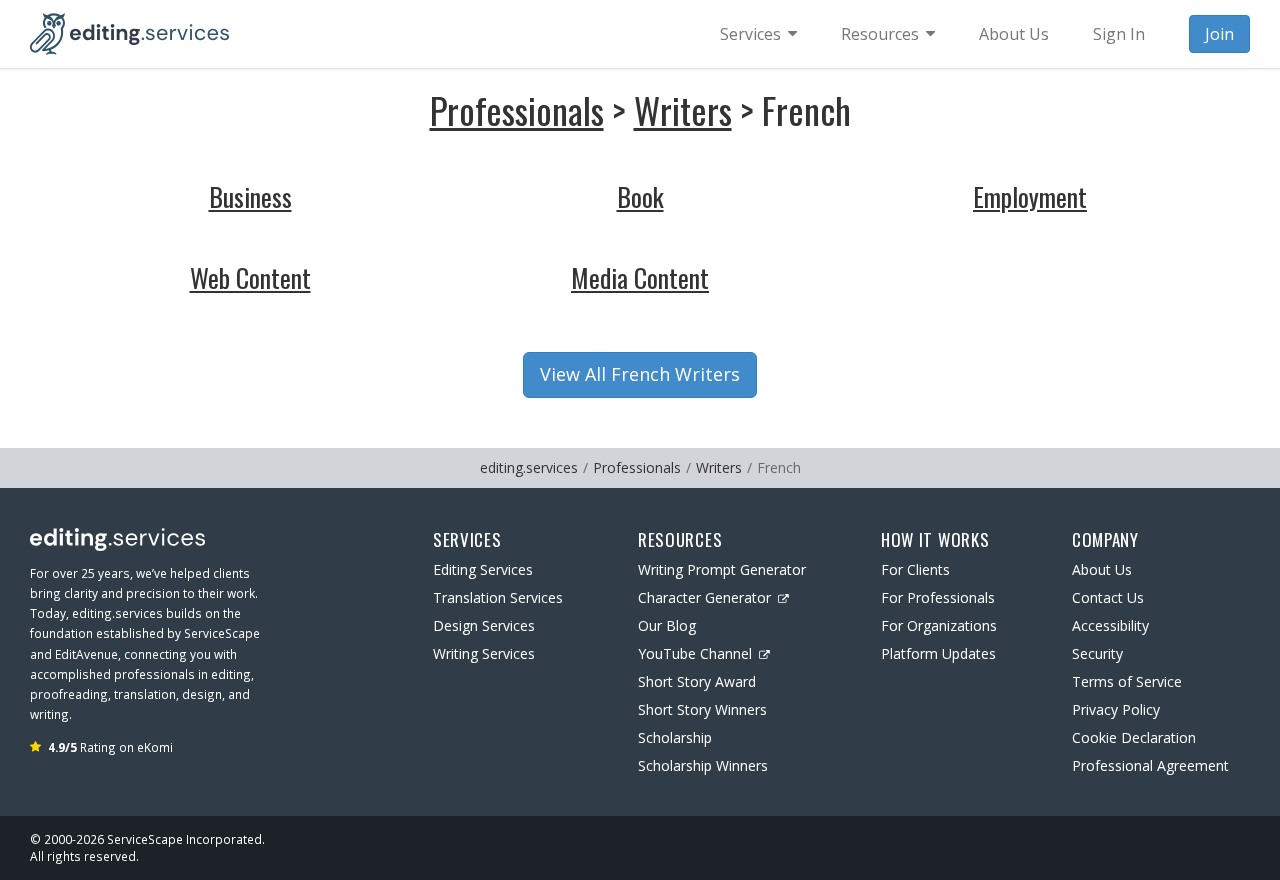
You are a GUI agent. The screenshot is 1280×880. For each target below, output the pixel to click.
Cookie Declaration (1134, 737)
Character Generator (704, 597)
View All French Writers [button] (640, 374)
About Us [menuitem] (1014, 34)
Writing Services (484, 653)
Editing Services (483, 569)
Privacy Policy (1116, 709)
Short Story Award (697, 681)
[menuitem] (758, 34)
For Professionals (938, 597)
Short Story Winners (702, 709)
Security (1097, 653)
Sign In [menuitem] (1119, 34)
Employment (1030, 196)
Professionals (517, 109)
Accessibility (1110, 625)
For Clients (915, 569)
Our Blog (667, 625)
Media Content (640, 277)
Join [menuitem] (1219, 34)
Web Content (250, 277)
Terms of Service (1127, 681)
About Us (1102, 569)
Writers (683, 109)
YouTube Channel (695, 653)
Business (250, 196)
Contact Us (1108, 597)
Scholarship (675, 737)
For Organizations (939, 625)
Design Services (484, 625)
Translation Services (498, 597)
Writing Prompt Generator (722, 569)
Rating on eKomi (110, 747)
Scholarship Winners (703, 765)
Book (640, 196)
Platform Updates (938, 653)
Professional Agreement (1150, 765)
